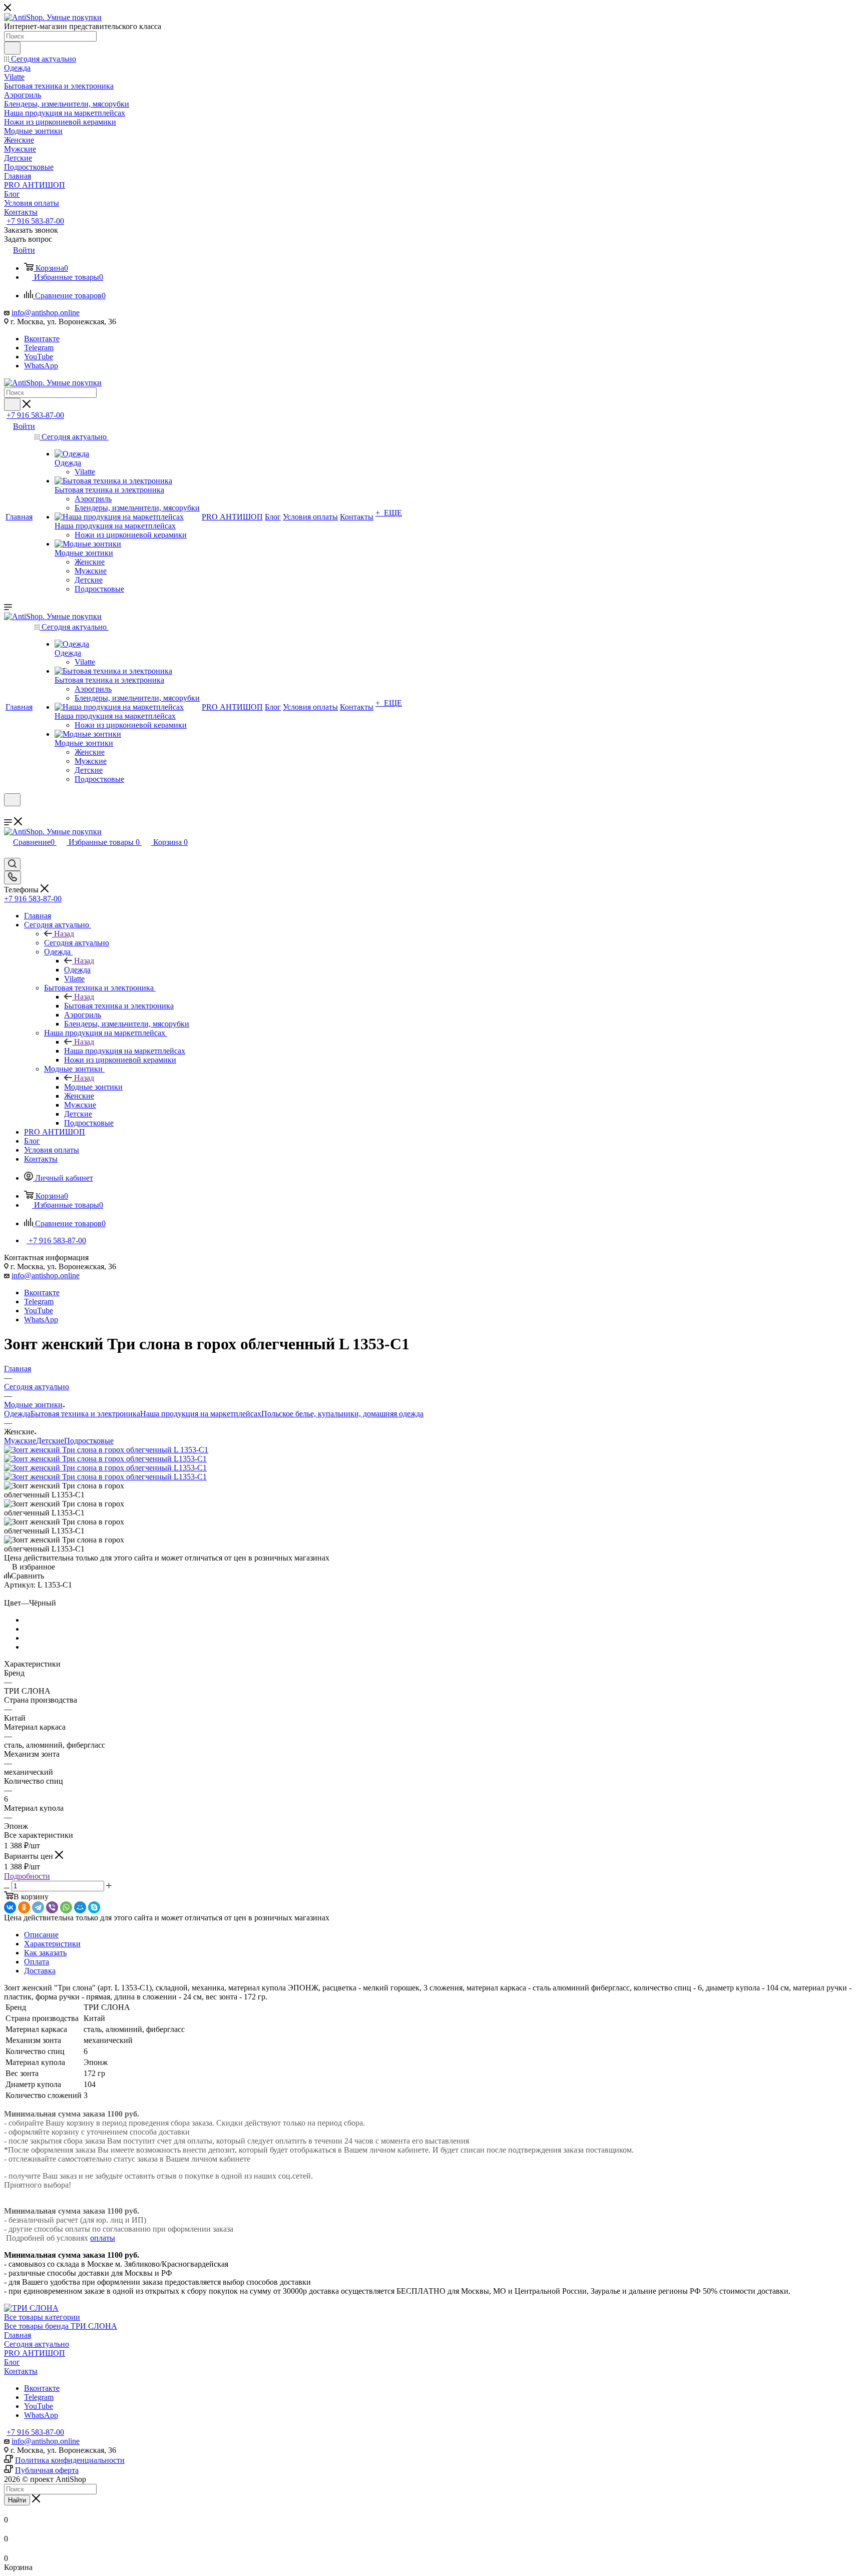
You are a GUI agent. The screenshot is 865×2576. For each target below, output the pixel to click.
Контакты (21, 2371)
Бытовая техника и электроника (119, 1006)
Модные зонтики (93, 1087)
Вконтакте (42, 339)
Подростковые (89, 1441)
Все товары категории (42, 2317)
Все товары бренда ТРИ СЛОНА (61, 2326)
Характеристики (52, 1944)
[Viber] (52, 1907)
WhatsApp (41, 366)
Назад (64, 934)
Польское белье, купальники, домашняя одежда (342, 1414)
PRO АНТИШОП (35, 2353)
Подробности (27, 1876)
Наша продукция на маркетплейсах (125, 1051)
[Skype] (94, 1907)
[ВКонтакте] (10, 1907)
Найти (17, 2500)
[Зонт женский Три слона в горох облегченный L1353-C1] (105, 1459)
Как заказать (45, 1953)
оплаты (103, 2238)
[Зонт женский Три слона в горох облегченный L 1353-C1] (106, 1450)
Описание (41, 1935)
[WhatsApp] (66, 1907)
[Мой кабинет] (9, 813)
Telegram (39, 348)
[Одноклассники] (24, 1907)
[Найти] (12, 48)
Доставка (40, 1971)
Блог (12, 2362)
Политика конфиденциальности (70, 2460)
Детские (50, 1441)
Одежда (77, 970)
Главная (18, 2335)
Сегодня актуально (77, 943)
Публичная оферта (47, 2470)
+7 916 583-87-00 (35, 221)
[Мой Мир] (80, 1907)
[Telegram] (38, 1907)
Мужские (20, 1441)
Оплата (37, 1962)
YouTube (39, 357)
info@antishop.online (46, 313)
